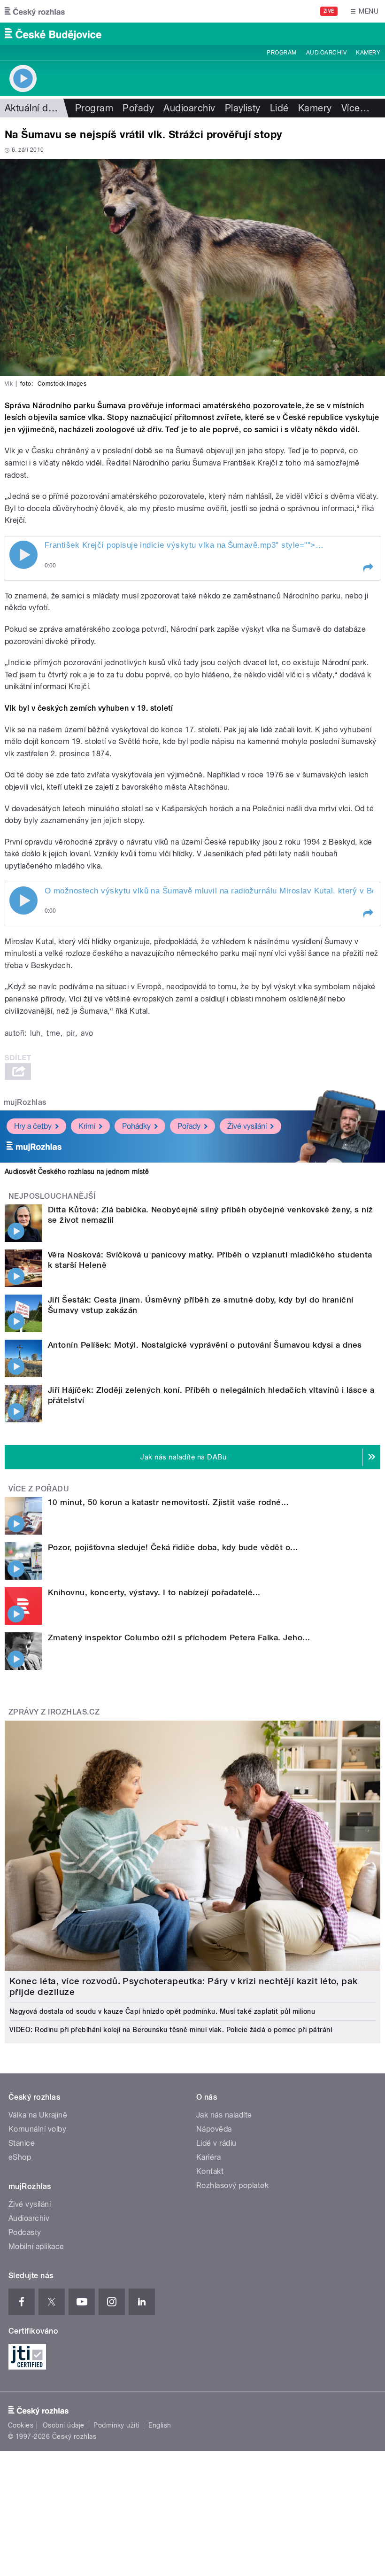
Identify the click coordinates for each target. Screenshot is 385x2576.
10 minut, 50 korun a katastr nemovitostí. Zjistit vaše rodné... (168, 1502)
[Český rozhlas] (35, 11)
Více (355, 108)
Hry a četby (33, 1126)
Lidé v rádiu (216, 2143)
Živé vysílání (247, 1126)
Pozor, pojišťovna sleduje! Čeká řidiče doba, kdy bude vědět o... (173, 1547)
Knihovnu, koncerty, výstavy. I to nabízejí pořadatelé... (154, 1592)
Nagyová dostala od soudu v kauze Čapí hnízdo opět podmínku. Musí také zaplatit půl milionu (162, 2011)
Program (281, 53)
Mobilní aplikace (36, 2246)
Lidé (279, 108)
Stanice (22, 2143)
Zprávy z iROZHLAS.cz (54, 1712)
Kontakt (210, 2171)
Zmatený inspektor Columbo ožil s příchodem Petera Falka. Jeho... (179, 1637)
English (160, 2425)
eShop (20, 2157)
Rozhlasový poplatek (232, 2185)
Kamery (368, 53)
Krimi (87, 1126)
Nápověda (214, 2129)
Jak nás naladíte (224, 2115)
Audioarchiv (326, 53)
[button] (368, 568)
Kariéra (208, 2157)
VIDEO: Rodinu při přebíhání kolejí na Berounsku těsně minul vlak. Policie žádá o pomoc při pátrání (171, 2030)
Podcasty (25, 2232)
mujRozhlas (25, 1102)
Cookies (21, 2425)
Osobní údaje (64, 2425)
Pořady (138, 108)
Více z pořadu (39, 1489)
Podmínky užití (116, 2425)
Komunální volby (37, 2129)
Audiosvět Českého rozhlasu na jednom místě (77, 1172)
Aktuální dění (33, 108)
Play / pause (23, 555)
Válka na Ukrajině (38, 2115)
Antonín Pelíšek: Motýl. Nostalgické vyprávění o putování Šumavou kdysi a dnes (205, 1345)
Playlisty (243, 108)
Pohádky (136, 1126)
